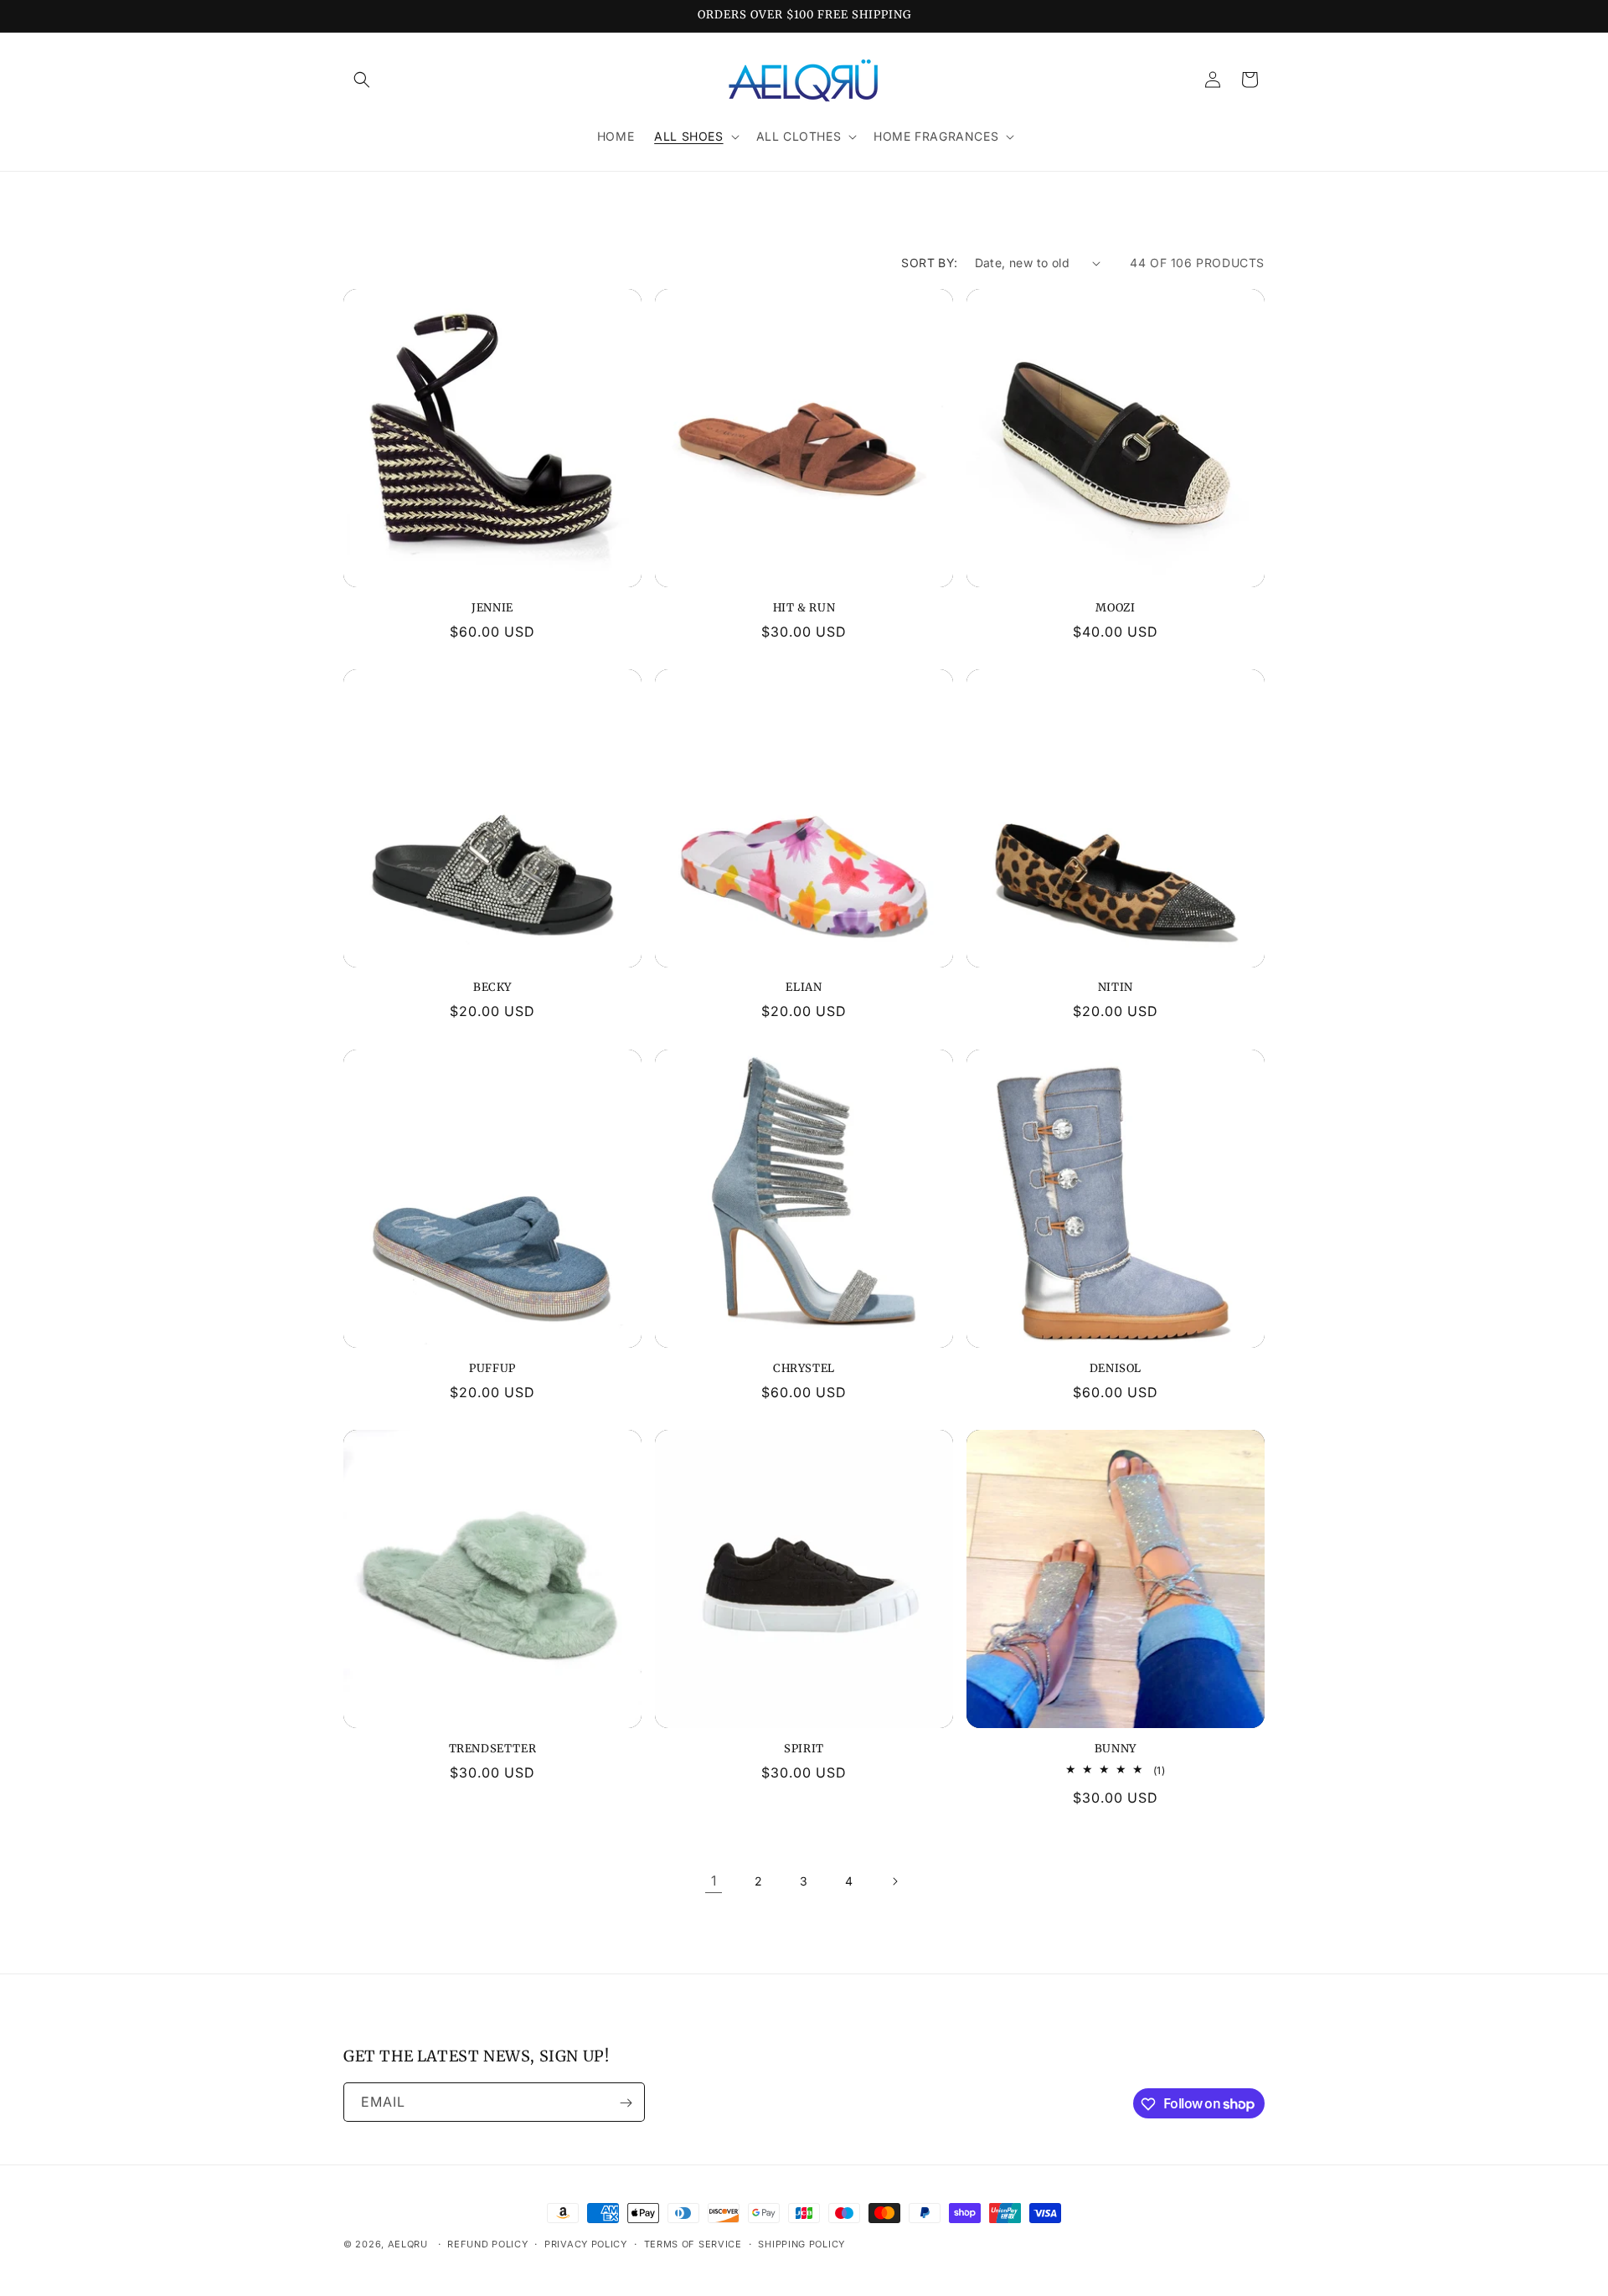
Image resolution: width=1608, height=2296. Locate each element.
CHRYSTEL (804, 1369)
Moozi (1115, 608)
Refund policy (487, 2243)
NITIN (1116, 988)
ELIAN (804, 988)
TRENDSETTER (493, 1749)
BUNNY (1116, 1749)
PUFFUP (492, 1369)
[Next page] (894, 1881)
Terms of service (693, 2243)
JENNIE (492, 608)
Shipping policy (801, 2243)
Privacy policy (586, 2243)
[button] (362, 80)
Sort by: (929, 263)
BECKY (492, 988)
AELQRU (408, 2244)
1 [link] (714, 1881)
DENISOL (1116, 1369)
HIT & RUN (804, 608)
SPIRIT (804, 1749)
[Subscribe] (626, 2103)
